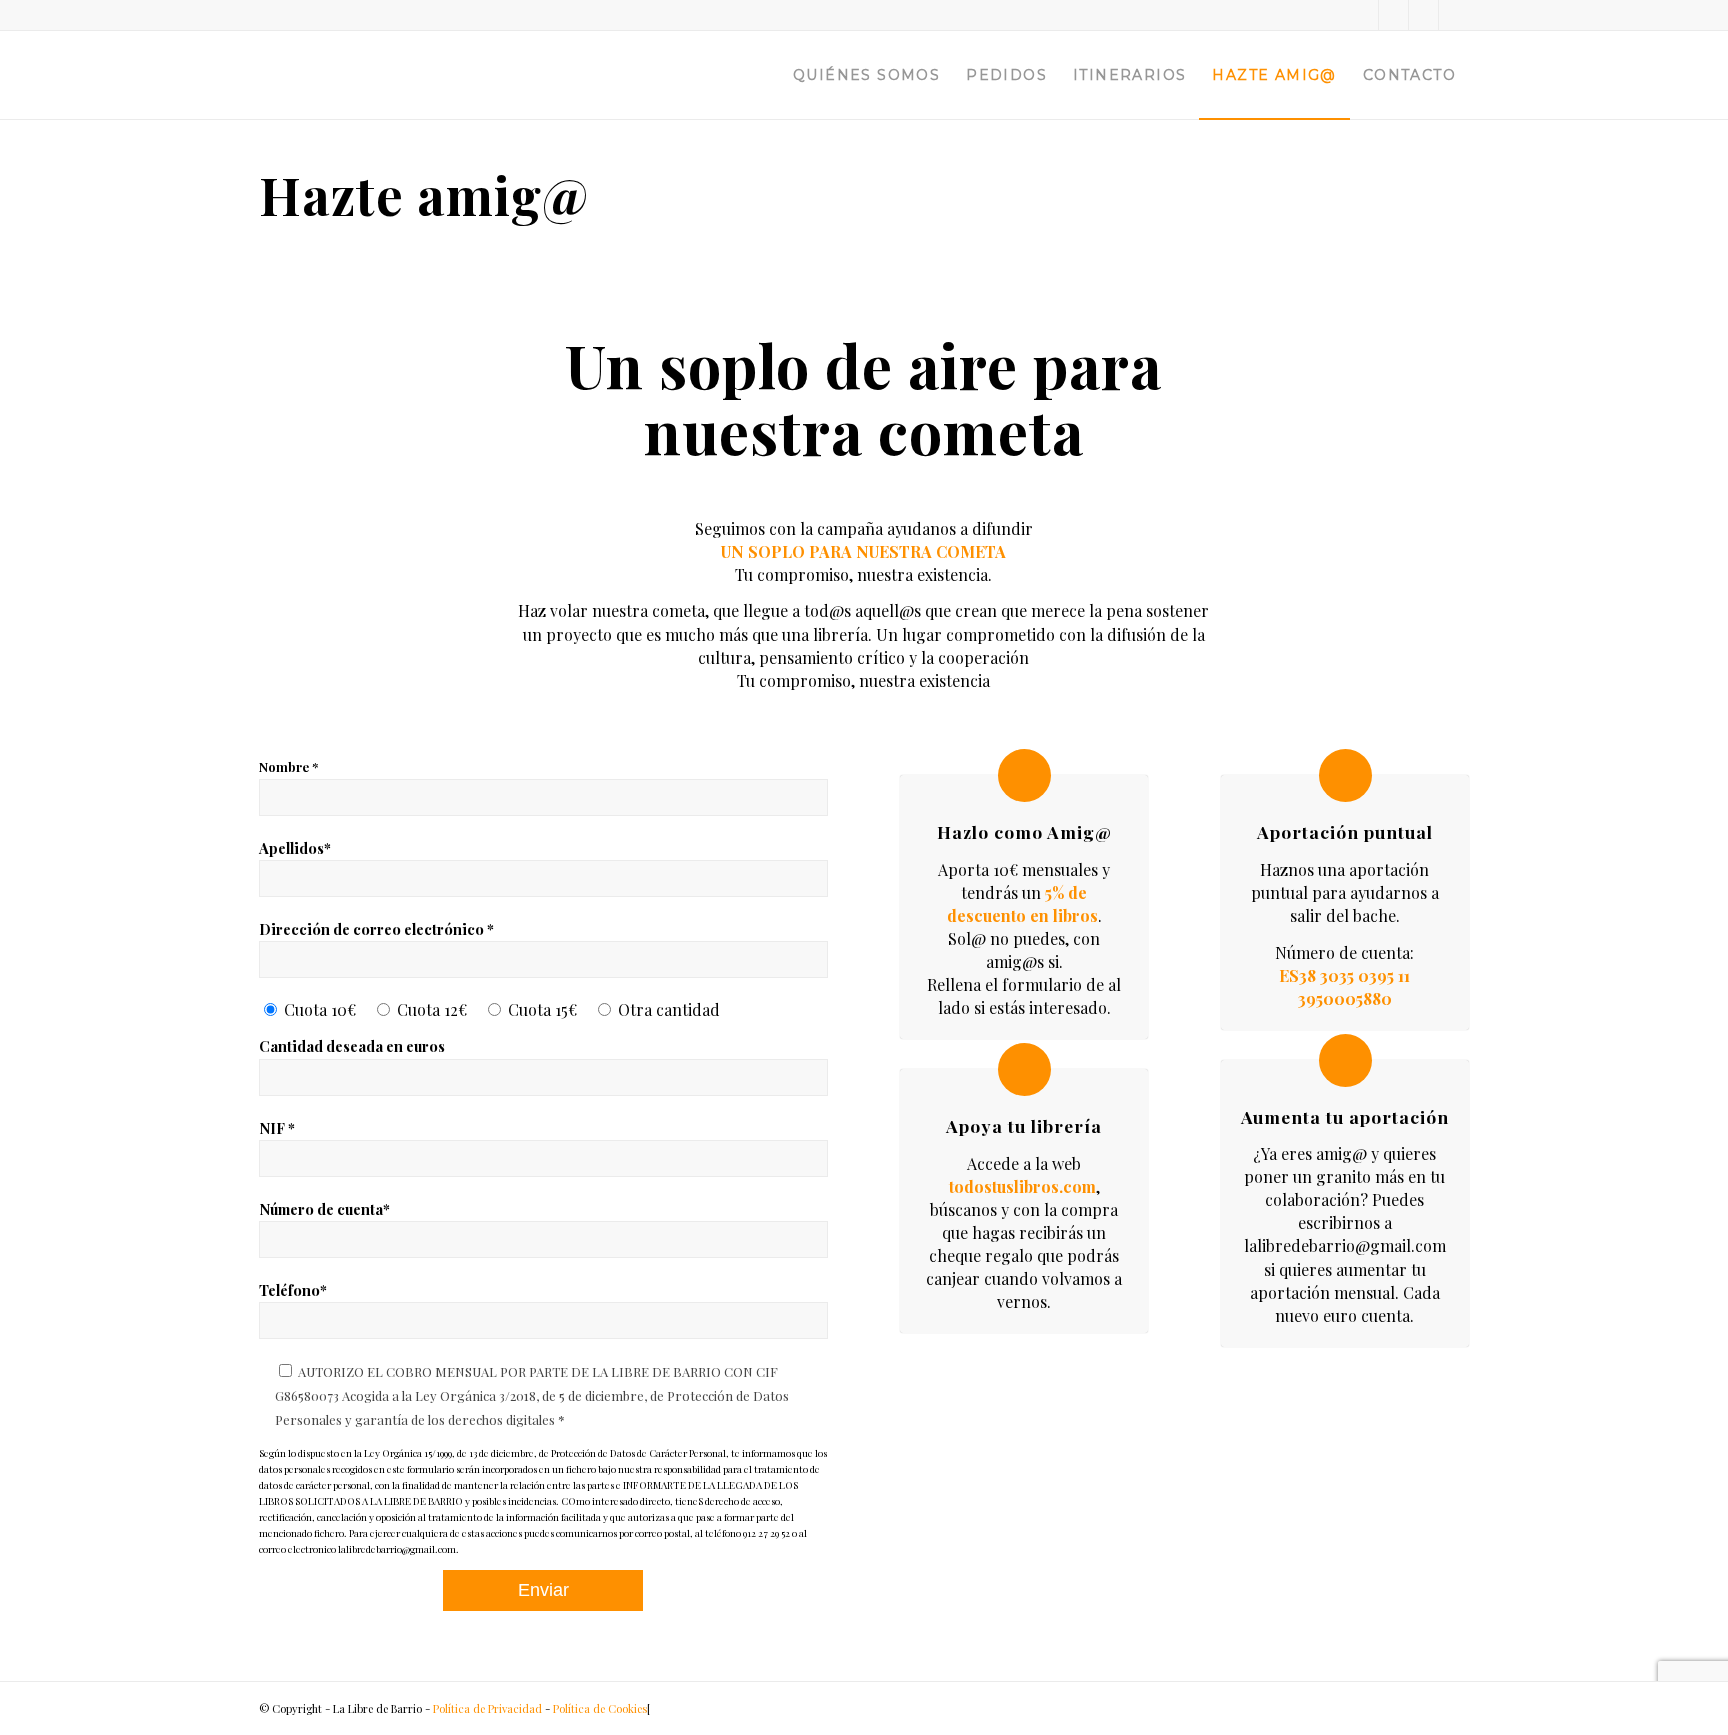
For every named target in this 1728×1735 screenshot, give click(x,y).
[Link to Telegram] (1454, 15)
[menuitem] (866, 75)
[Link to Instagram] (1423, 15)
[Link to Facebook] (1393, 15)
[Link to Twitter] (1363, 15)
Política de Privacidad (487, 1708)
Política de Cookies (600, 1708)
